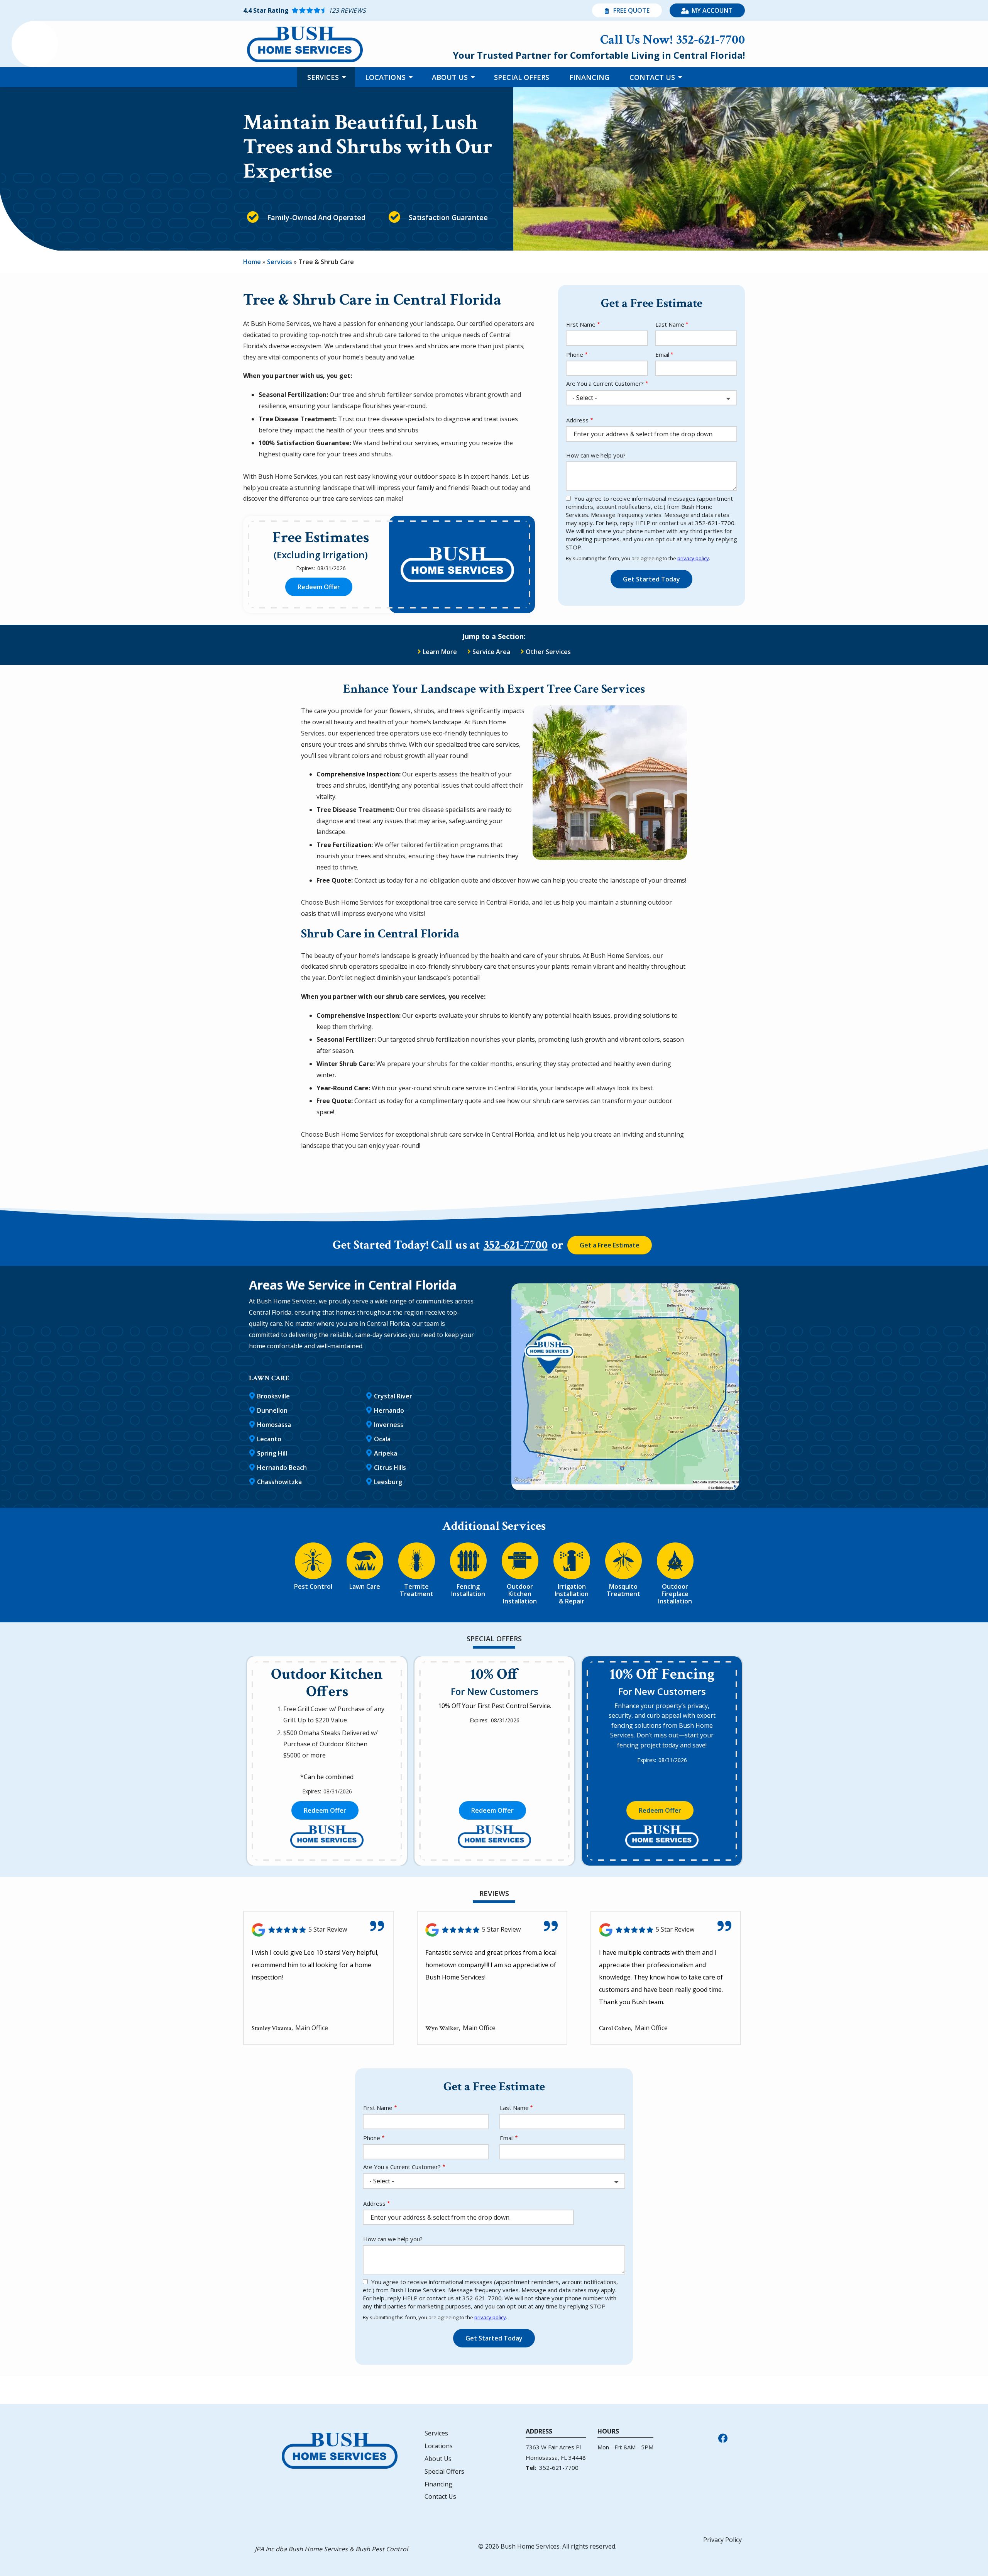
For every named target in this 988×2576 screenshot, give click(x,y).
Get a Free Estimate (610, 1245)
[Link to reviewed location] (318, 1930)
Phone (575, 354)
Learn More (440, 652)
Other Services (548, 652)
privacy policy (693, 558)
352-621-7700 (516, 1245)
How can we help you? (596, 455)
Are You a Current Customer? (605, 383)
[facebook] (723, 2437)
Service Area (491, 652)
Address (577, 420)
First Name (581, 324)
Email (662, 354)
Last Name (670, 324)
